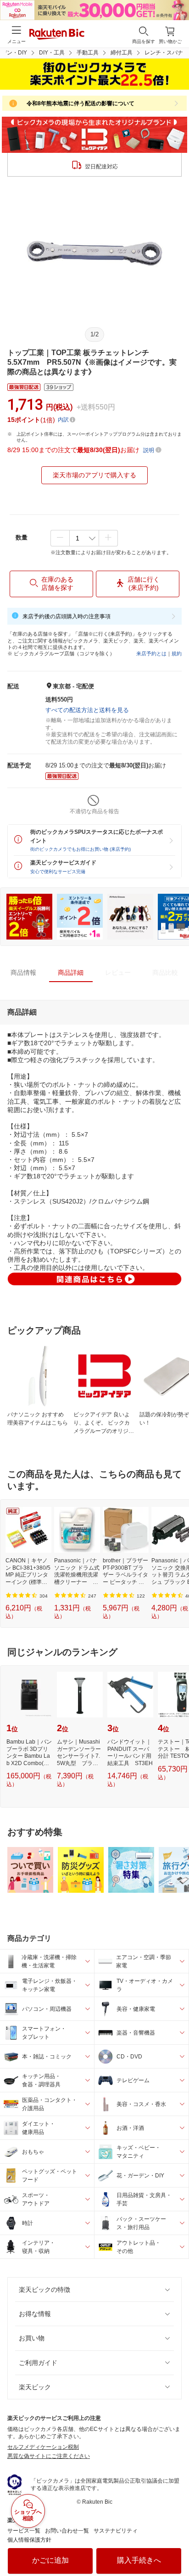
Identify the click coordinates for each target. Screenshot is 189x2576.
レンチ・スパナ (164, 53)
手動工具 (88, 53)
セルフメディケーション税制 (43, 2447)
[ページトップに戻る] (176, 2546)
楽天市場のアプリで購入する (94, 475)
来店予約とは (151, 653)
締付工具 (122, 53)
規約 (177, 653)
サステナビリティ (116, 2531)
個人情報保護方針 (29, 2540)
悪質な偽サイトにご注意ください (49, 2456)
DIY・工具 (52, 53)
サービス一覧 (24, 2531)
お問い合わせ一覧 (67, 2531)
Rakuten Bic (57, 35)
